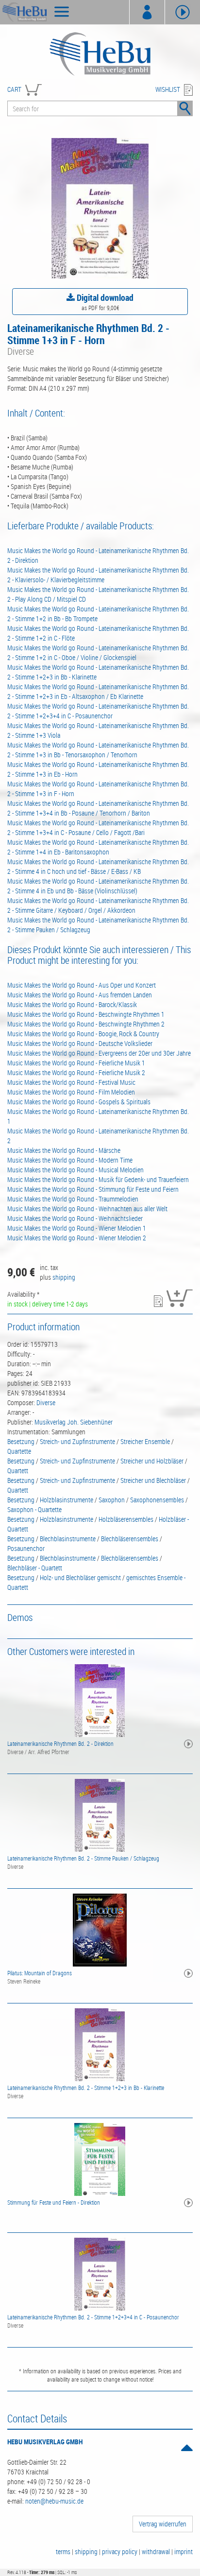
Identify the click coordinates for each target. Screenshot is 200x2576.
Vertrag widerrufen (163, 2524)
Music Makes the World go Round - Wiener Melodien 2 (77, 1238)
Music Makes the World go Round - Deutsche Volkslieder (80, 1043)
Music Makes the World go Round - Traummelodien (73, 1199)
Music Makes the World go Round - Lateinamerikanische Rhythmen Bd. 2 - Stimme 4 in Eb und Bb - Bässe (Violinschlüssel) (98, 886)
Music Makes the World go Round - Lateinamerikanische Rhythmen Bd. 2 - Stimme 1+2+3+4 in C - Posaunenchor (98, 711)
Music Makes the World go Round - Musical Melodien (75, 1170)
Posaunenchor (26, 1548)
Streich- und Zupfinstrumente (77, 1441)
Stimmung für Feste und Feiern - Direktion (54, 2202)
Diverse (46, 1402)
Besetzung (21, 1441)
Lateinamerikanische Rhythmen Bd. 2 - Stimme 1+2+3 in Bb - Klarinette (86, 2088)
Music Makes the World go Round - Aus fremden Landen (80, 995)
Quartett (18, 1471)
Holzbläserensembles (126, 1519)
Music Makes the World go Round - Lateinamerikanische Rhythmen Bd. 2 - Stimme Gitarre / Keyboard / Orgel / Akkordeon (98, 905)
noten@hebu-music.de (54, 2501)
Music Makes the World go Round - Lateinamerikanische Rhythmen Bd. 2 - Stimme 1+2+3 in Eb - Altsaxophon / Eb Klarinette (98, 691)
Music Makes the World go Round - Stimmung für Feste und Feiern (93, 1189)
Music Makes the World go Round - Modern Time (70, 1160)
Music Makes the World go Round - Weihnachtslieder (75, 1218)
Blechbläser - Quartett (35, 1568)
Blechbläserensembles (130, 1539)
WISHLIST (168, 89)
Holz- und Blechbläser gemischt (80, 1577)
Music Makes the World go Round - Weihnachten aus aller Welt (87, 1209)
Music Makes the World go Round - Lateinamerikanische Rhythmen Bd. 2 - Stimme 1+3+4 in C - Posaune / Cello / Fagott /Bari (98, 827)
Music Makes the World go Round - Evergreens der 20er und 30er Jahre (99, 1053)
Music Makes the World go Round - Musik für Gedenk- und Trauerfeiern (98, 1179)
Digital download (104, 297)
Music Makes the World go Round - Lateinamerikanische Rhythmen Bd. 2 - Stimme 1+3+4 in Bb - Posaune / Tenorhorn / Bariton (98, 808)
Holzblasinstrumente (67, 1500)
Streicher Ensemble (145, 1441)
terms (63, 2551)
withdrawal (156, 2551)
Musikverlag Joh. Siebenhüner (74, 1422)
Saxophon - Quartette (34, 1509)
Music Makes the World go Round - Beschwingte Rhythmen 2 (86, 1024)
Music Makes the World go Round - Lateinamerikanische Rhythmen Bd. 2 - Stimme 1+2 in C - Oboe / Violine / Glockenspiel (98, 653)
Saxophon (112, 1500)
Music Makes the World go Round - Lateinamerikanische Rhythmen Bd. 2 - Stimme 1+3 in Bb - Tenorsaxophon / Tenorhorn (98, 750)
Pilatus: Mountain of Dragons (40, 1973)
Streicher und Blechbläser (153, 1480)
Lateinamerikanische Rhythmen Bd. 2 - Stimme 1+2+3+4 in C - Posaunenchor (93, 2317)
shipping (64, 1277)
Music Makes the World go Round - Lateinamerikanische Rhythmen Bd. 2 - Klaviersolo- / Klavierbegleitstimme (98, 575)
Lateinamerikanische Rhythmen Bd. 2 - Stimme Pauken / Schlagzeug (83, 1858)
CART (14, 89)
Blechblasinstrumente (68, 1539)
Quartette (19, 1451)
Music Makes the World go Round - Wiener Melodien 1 (77, 1228)
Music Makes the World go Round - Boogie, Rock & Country (83, 1034)
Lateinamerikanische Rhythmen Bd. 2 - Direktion (60, 1743)
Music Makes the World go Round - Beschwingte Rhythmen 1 (86, 1014)
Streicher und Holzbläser (152, 1461)
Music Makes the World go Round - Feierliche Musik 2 (76, 1072)
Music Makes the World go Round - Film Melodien (71, 1092)
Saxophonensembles (157, 1500)
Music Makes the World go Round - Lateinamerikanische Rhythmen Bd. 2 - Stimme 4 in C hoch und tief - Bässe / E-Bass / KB (98, 866)
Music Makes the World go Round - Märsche (64, 1150)
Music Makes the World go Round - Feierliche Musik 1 (76, 1063)
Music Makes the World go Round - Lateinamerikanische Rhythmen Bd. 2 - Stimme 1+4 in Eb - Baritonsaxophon (98, 847)
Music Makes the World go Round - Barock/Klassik (72, 1004)
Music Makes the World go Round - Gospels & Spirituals (79, 1102)
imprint (183, 2551)
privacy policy (120, 2551)
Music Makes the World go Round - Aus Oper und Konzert (82, 985)
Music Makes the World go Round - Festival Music (71, 1082)
